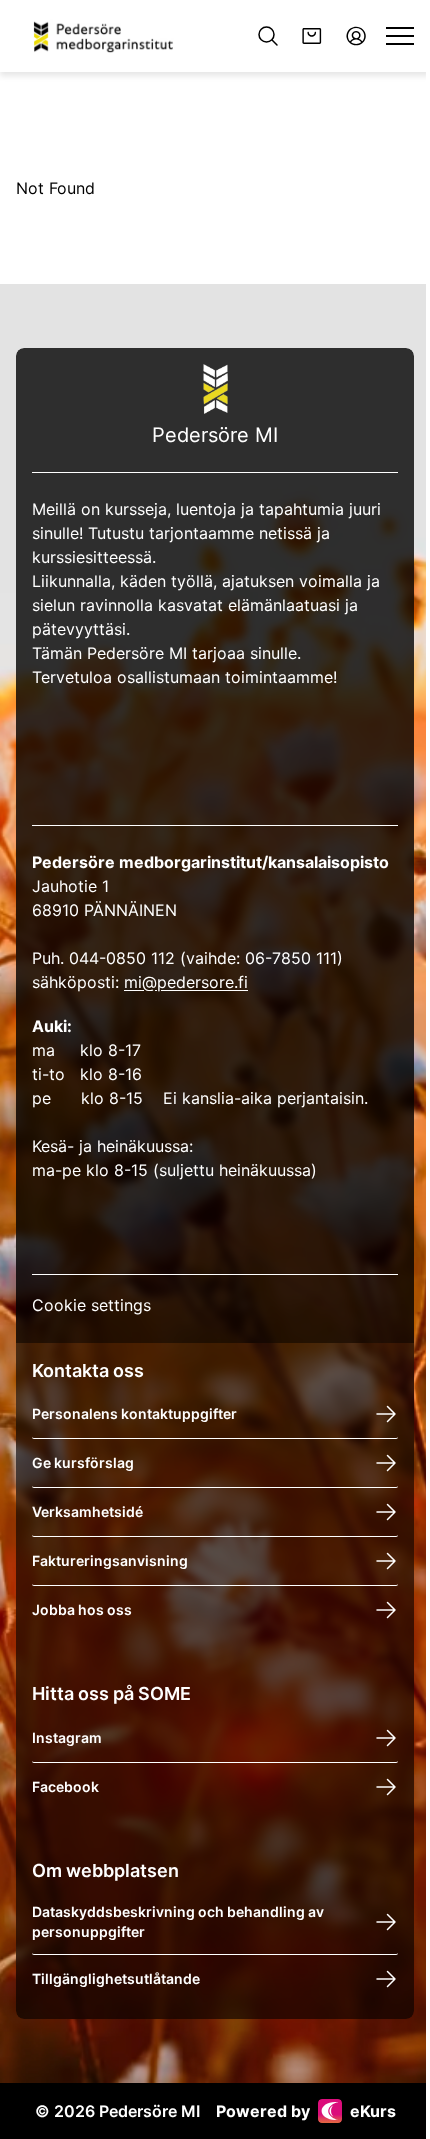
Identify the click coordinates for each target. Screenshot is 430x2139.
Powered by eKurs (306, 2111)
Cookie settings (91, 1305)
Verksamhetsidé (87, 1511)
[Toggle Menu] (400, 36)
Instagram (67, 1737)
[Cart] (312, 36)
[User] (356, 36)
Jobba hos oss (82, 1609)
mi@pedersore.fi (186, 982)
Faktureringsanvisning (110, 1560)
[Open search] (268, 36)
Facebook (65, 1786)
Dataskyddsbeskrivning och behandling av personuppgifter (178, 1921)
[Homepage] (110, 36)
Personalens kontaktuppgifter (134, 1413)
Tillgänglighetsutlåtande (116, 1978)
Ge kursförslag (83, 1462)
